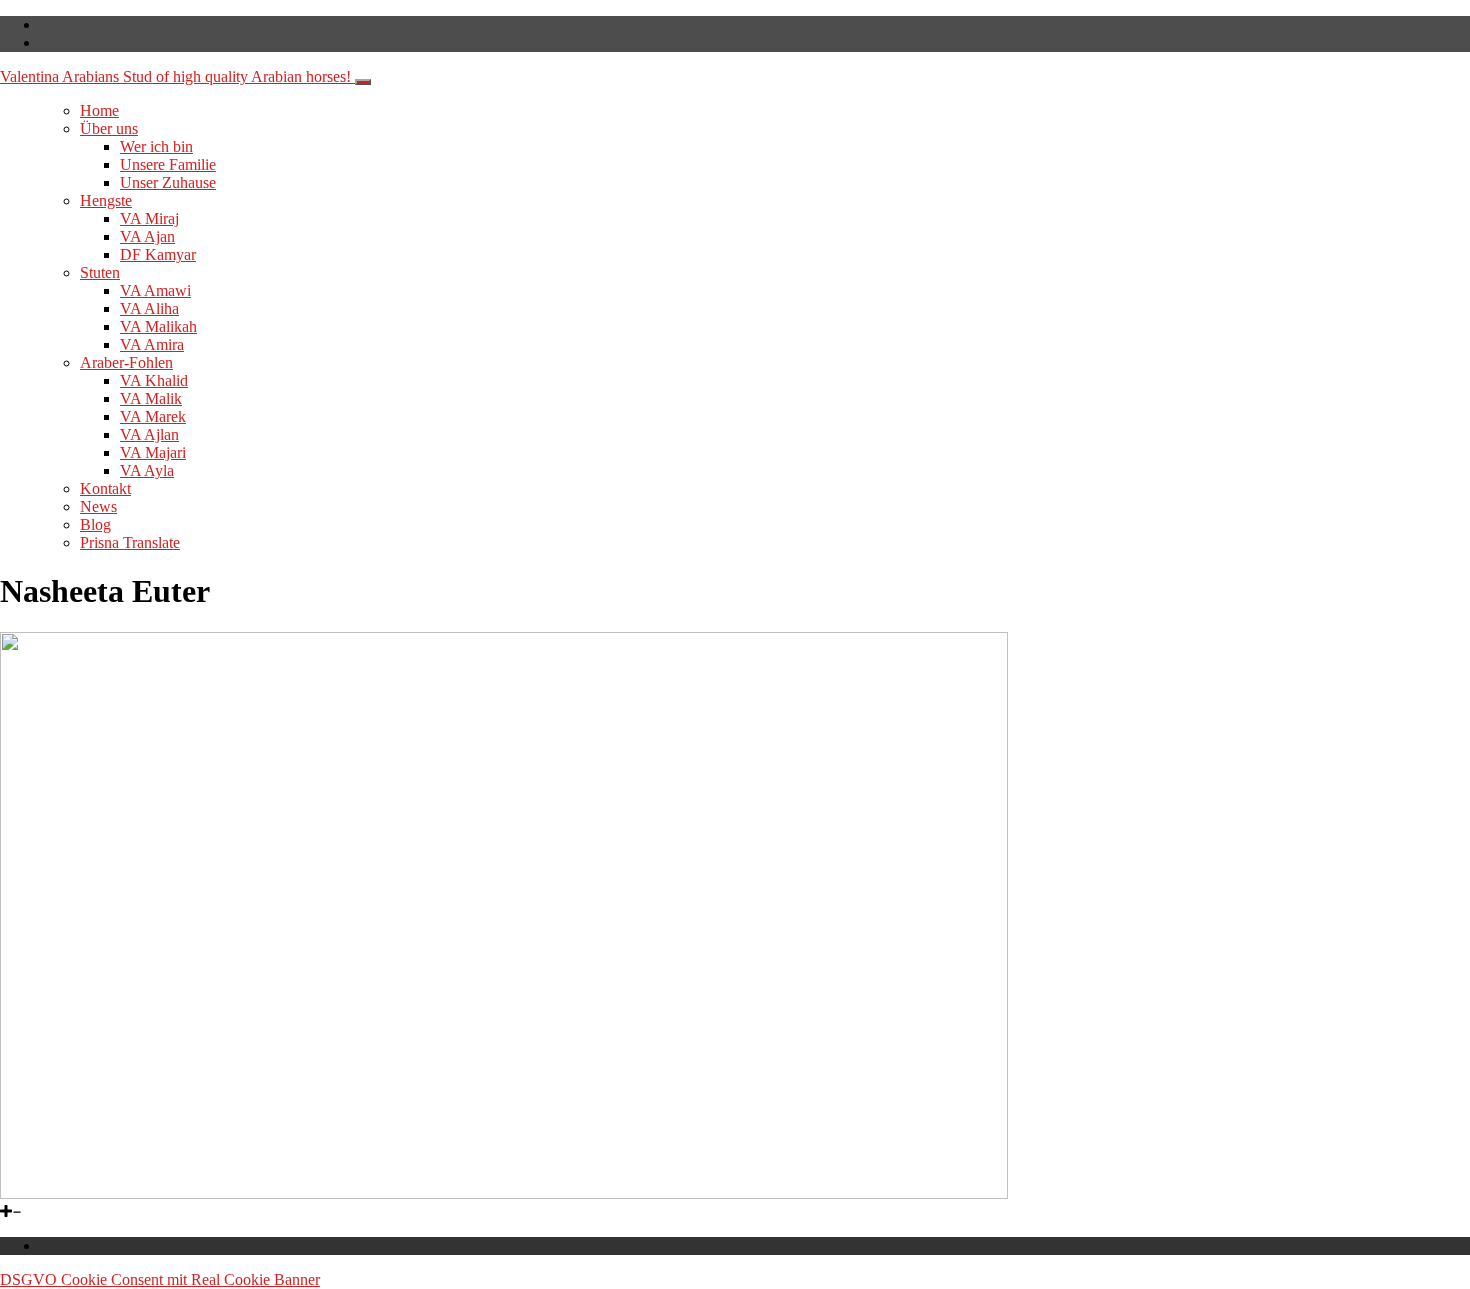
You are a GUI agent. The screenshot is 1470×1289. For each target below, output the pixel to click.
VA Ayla (147, 470)
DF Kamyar (158, 254)
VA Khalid (154, 380)
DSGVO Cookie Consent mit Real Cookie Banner (160, 1279)
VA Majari (153, 452)
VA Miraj (149, 218)
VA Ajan (147, 236)
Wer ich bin (156, 146)
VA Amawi (155, 290)
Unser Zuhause (168, 182)
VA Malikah (158, 326)
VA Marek (153, 416)
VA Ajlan (149, 434)
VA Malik (151, 398)
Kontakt (105, 488)
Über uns (109, 128)
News (98, 506)
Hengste (106, 200)
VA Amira (152, 344)
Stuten (100, 272)
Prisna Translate (130, 542)
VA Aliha (149, 308)
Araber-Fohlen (126, 362)
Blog (95, 524)
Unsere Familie (168, 164)
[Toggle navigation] (363, 82)
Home (99, 110)
